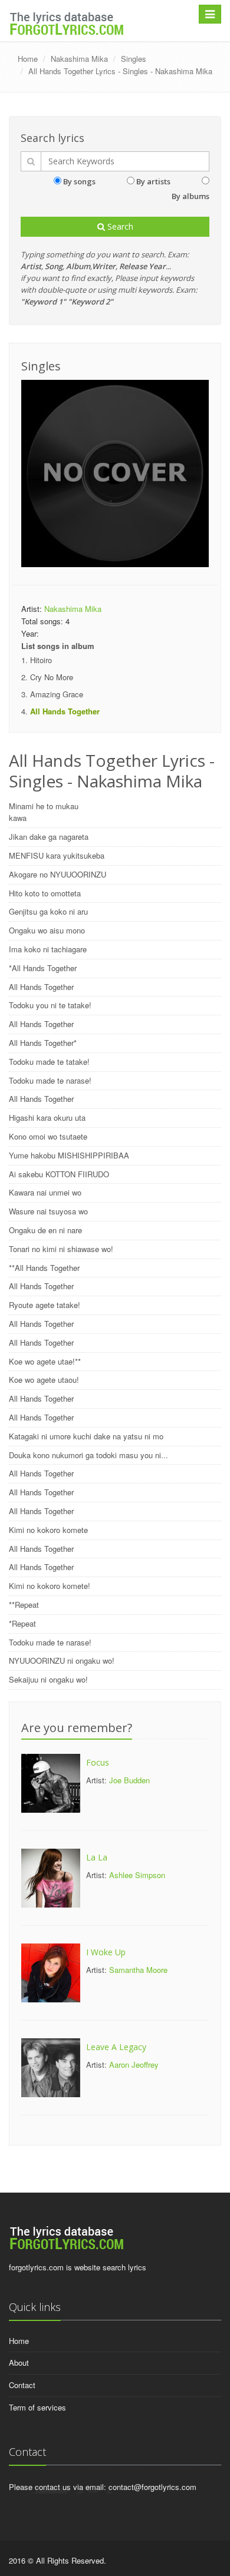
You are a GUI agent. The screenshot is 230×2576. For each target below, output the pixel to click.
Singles (134, 59)
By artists (153, 181)
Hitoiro (41, 660)
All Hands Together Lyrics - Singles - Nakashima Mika (120, 71)
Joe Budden (129, 1780)
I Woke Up (106, 1952)
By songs (79, 181)
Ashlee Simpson (137, 1875)
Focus (98, 1762)
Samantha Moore (138, 1970)
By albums (190, 196)
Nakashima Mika (79, 59)
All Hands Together (65, 711)
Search (119, 226)
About (19, 2363)
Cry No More (52, 677)
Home (28, 59)
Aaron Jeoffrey (134, 2065)
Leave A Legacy (116, 2047)
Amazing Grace (57, 694)
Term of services (37, 2407)
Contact (22, 2385)
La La (97, 1857)
